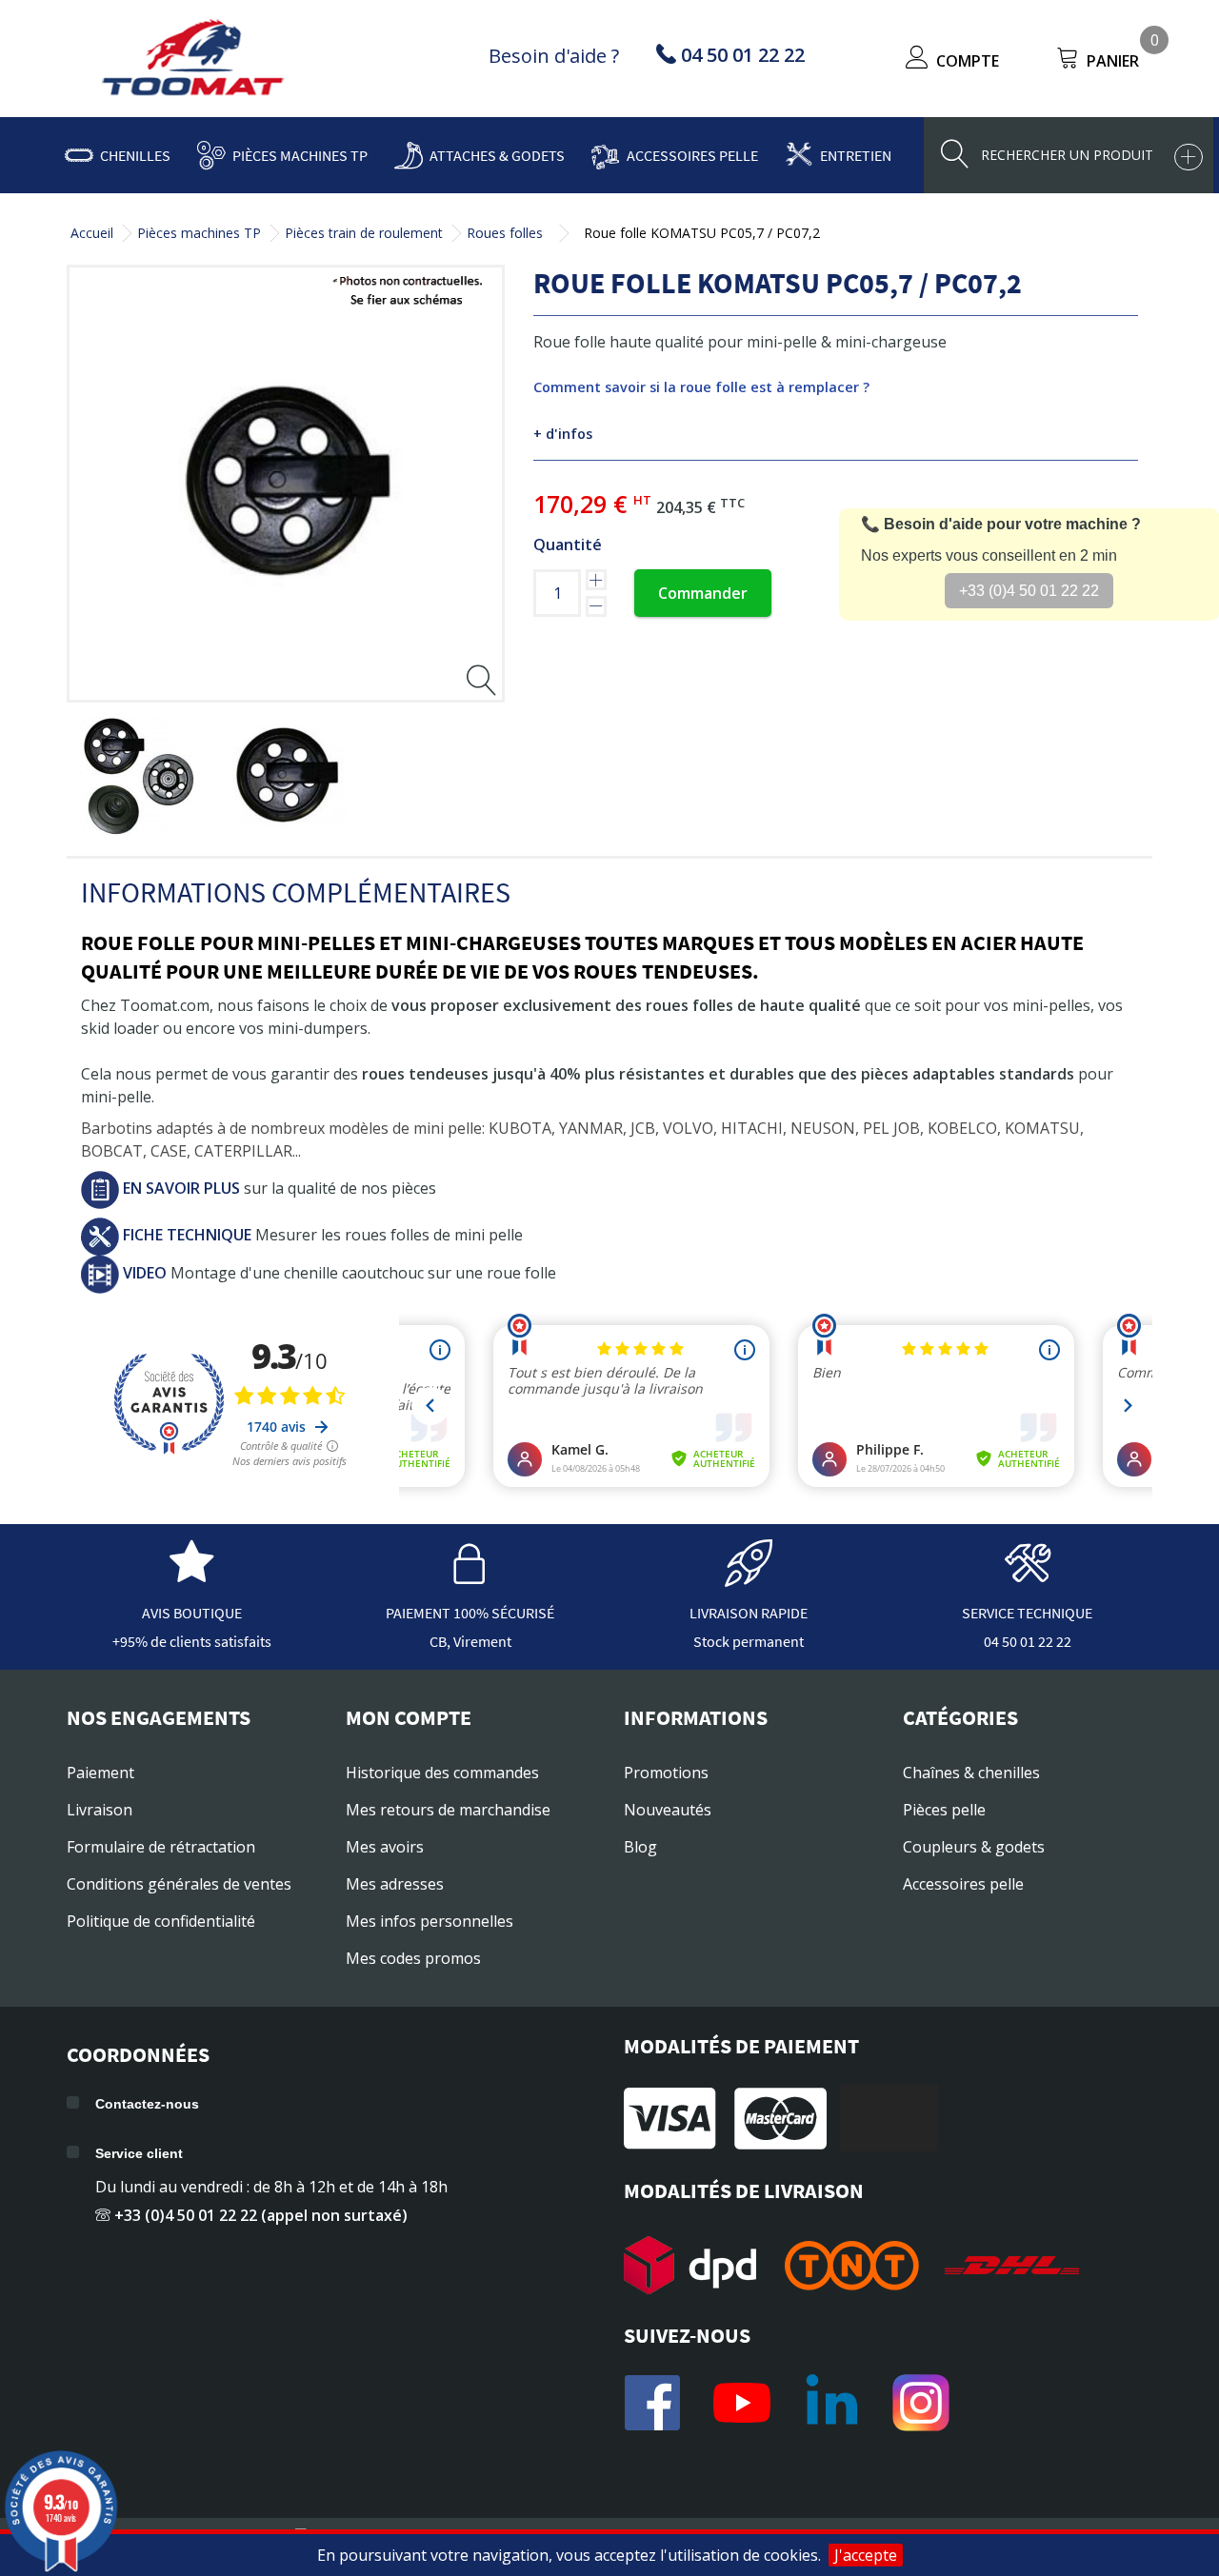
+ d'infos (563, 434)
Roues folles (505, 233)
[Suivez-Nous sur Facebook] (652, 2403)
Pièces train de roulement (364, 233)
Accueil (92, 233)
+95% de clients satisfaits (192, 1641)
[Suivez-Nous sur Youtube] (742, 2403)
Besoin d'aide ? (554, 56)
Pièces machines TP (300, 155)
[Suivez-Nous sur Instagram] (921, 2403)
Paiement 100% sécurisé (470, 1613)
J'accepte (866, 2555)
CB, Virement (470, 1641)
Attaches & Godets (497, 155)
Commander (703, 593)
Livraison (100, 1810)
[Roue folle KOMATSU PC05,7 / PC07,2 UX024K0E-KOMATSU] (137, 776)
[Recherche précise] (1189, 157)
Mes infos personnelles (430, 1921)
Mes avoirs (385, 1847)
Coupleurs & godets (974, 1847)
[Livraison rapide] (749, 1577)
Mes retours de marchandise (448, 1810)
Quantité (568, 545)
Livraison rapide (749, 1613)
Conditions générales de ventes (179, 1884)
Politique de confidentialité (161, 1921)
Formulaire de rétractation (161, 1847)
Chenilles (135, 155)
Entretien (856, 155)
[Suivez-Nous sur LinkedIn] (831, 2403)
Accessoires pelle (692, 155)
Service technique (1027, 1613)
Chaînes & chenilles (971, 1773)
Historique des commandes (442, 1773)
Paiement (100, 1773)
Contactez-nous (147, 2104)
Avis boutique (192, 1613)
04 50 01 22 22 (1028, 1641)
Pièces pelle (944, 1810)
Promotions (666, 1773)
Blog (640, 1847)
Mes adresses (395, 1884)
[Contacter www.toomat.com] (1028, 1577)
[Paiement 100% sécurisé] (470, 1577)
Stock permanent (749, 1641)
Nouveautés (668, 1810)
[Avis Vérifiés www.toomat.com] (191, 1577)
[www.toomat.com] (193, 60)
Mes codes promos (413, 1958)
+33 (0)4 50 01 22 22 (1029, 591)
